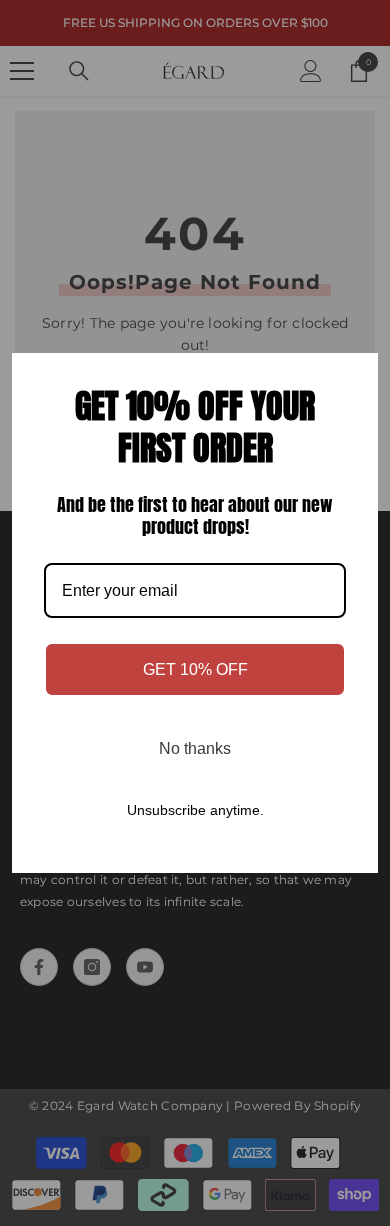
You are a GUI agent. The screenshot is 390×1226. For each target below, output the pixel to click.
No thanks (195, 748)
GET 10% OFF (195, 669)
